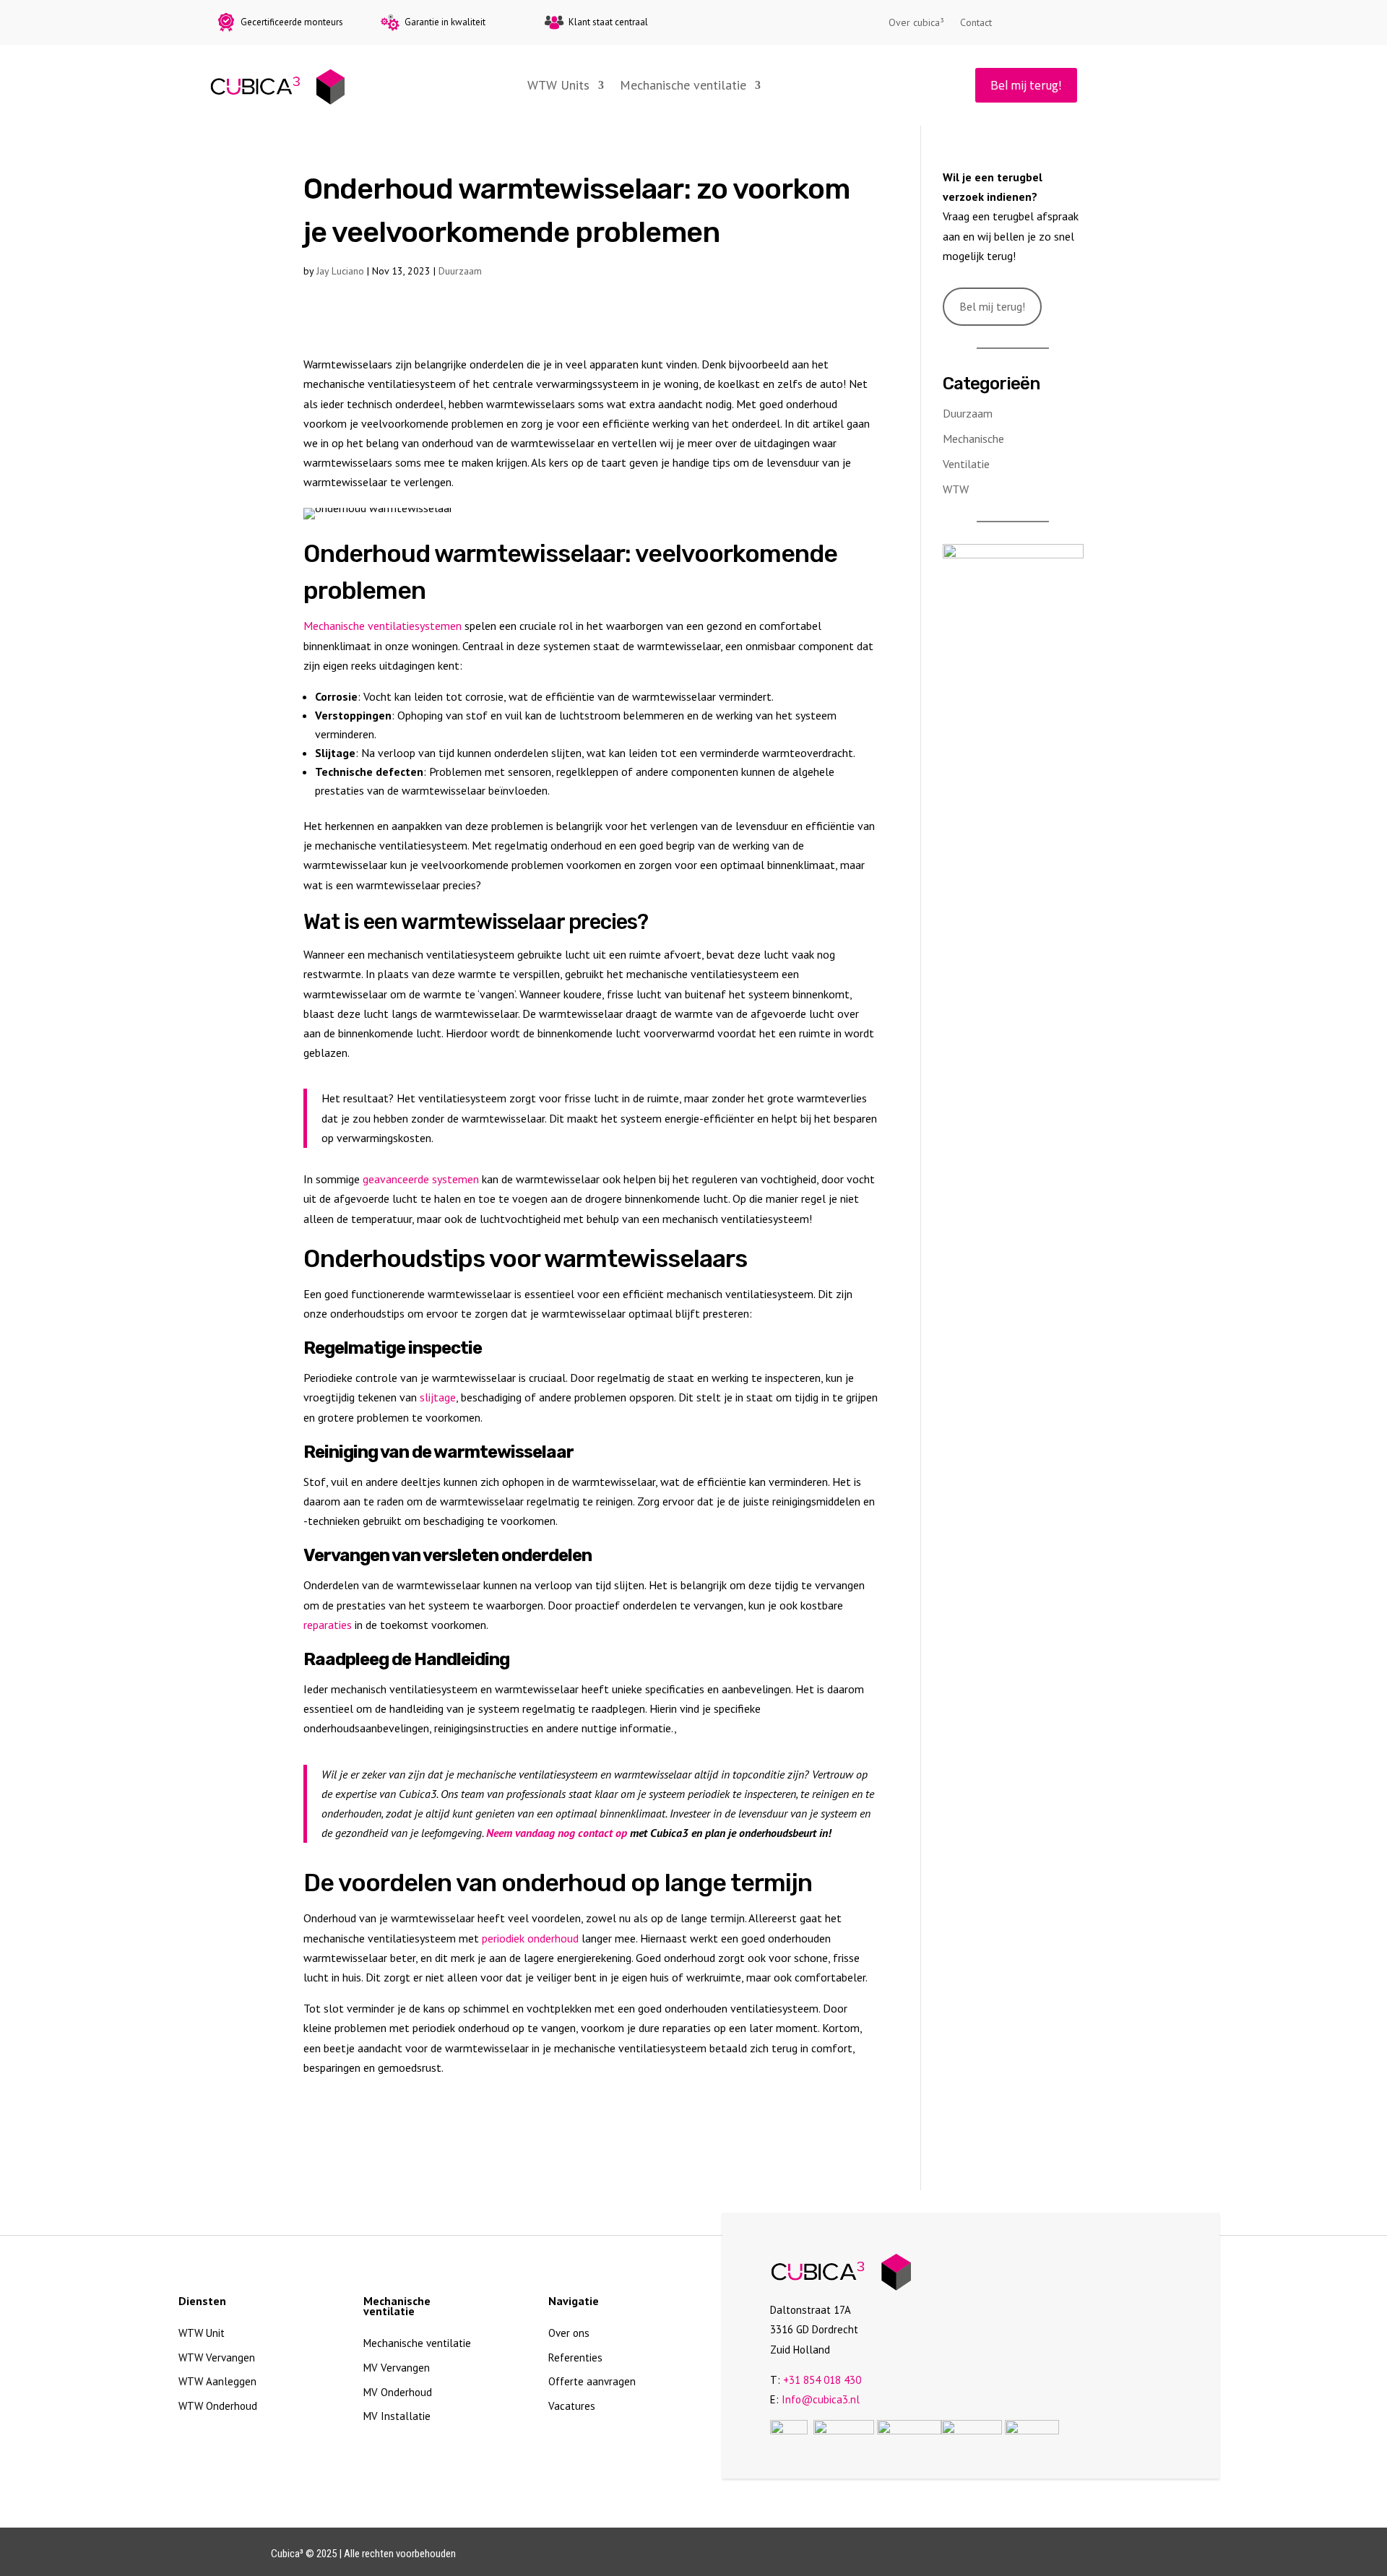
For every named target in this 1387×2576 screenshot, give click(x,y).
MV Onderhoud (398, 2392)
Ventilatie (966, 464)
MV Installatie (397, 2416)
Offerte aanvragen (592, 2381)
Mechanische (973, 438)
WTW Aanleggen (217, 2381)
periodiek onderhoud (530, 1938)
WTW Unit (202, 2333)
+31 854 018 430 (822, 2380)
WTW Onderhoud (218, 2406)
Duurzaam (460, 271)
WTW (956, 489)
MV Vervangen (397, 2368)
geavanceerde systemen (421, 1179)
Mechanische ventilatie (683, 85)
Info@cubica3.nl (821, 2399)
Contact (976, 23)
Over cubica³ (916, 23)
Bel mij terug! (1026, 85)
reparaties (328, 1625)
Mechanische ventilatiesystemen (383, 626)
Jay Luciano (340, 271)
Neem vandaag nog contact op (557, 1833)
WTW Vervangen (217, 2357)
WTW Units (558, 85)
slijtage (438, 1397)
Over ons (569, 2333)
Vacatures (572, 2406)
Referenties (575, 2357)
